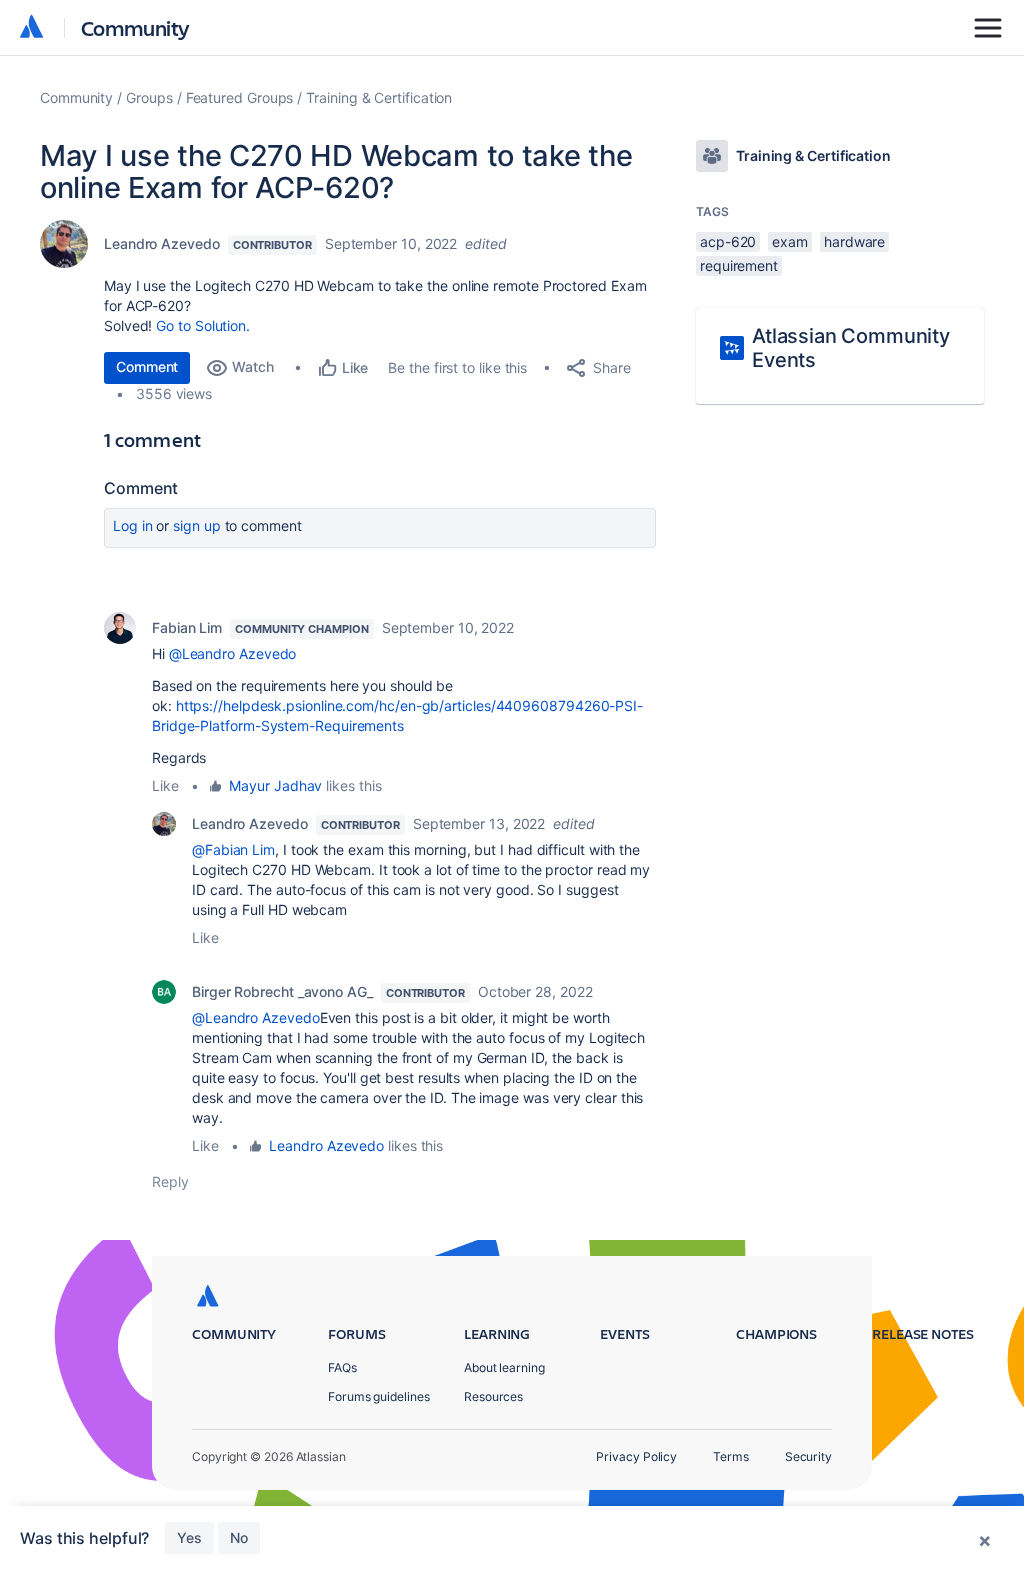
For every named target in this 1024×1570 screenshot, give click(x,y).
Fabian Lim (187, 627)
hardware (854, 241)
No (239, 1537)
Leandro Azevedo (162, 243)
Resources (493, 1396)
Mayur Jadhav (275, 785)
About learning (504, 1367)
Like (165, 785)
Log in (133, 525)
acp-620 (728, 241)
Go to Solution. (203, 325)
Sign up (196, 525)
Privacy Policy (636, 1456)
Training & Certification (379, 97)
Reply (170, 1181)
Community (135, 27)
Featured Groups (240, 97)
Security (808, 1456)
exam (790, 241)
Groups (149, 97)
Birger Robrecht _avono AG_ (282, 991)
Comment (147, 366)
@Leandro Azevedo (233, 653)
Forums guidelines (379, 1396)
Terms (731, 1456)
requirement (739, 265)
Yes (189, 1537)
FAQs (342, 1367)
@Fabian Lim (233, 849)
